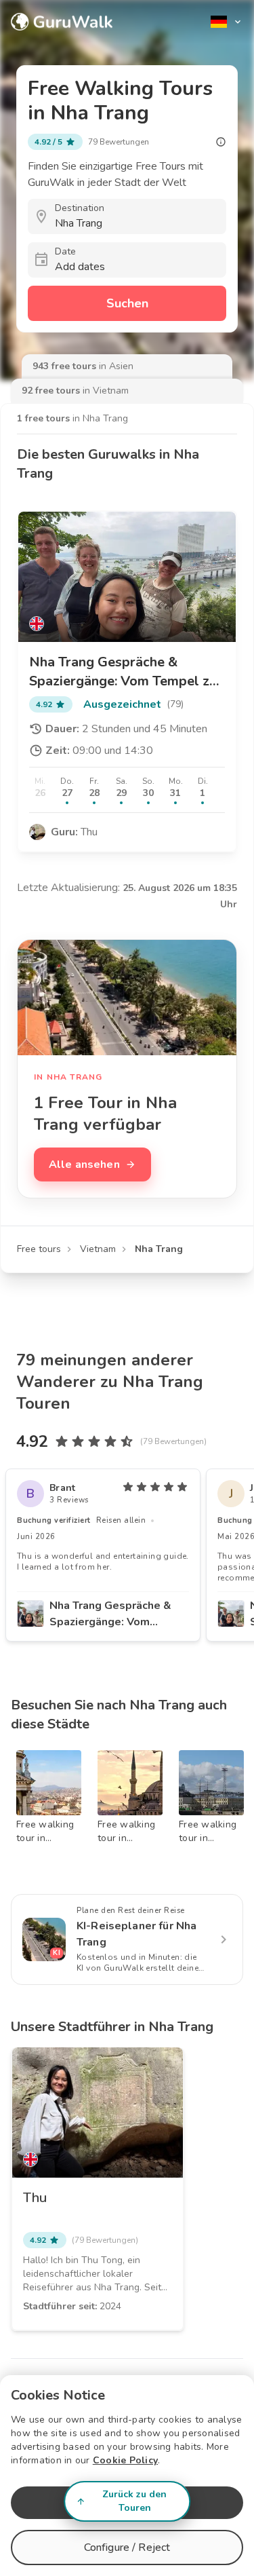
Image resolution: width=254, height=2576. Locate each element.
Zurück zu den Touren (134, 2501)
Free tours (39, 1249)
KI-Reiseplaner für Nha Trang (136, 1934)
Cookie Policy (125, 2460)
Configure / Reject (127, 2547)
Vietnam (98, 1249)
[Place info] (221, 142)
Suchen (127, 303)
